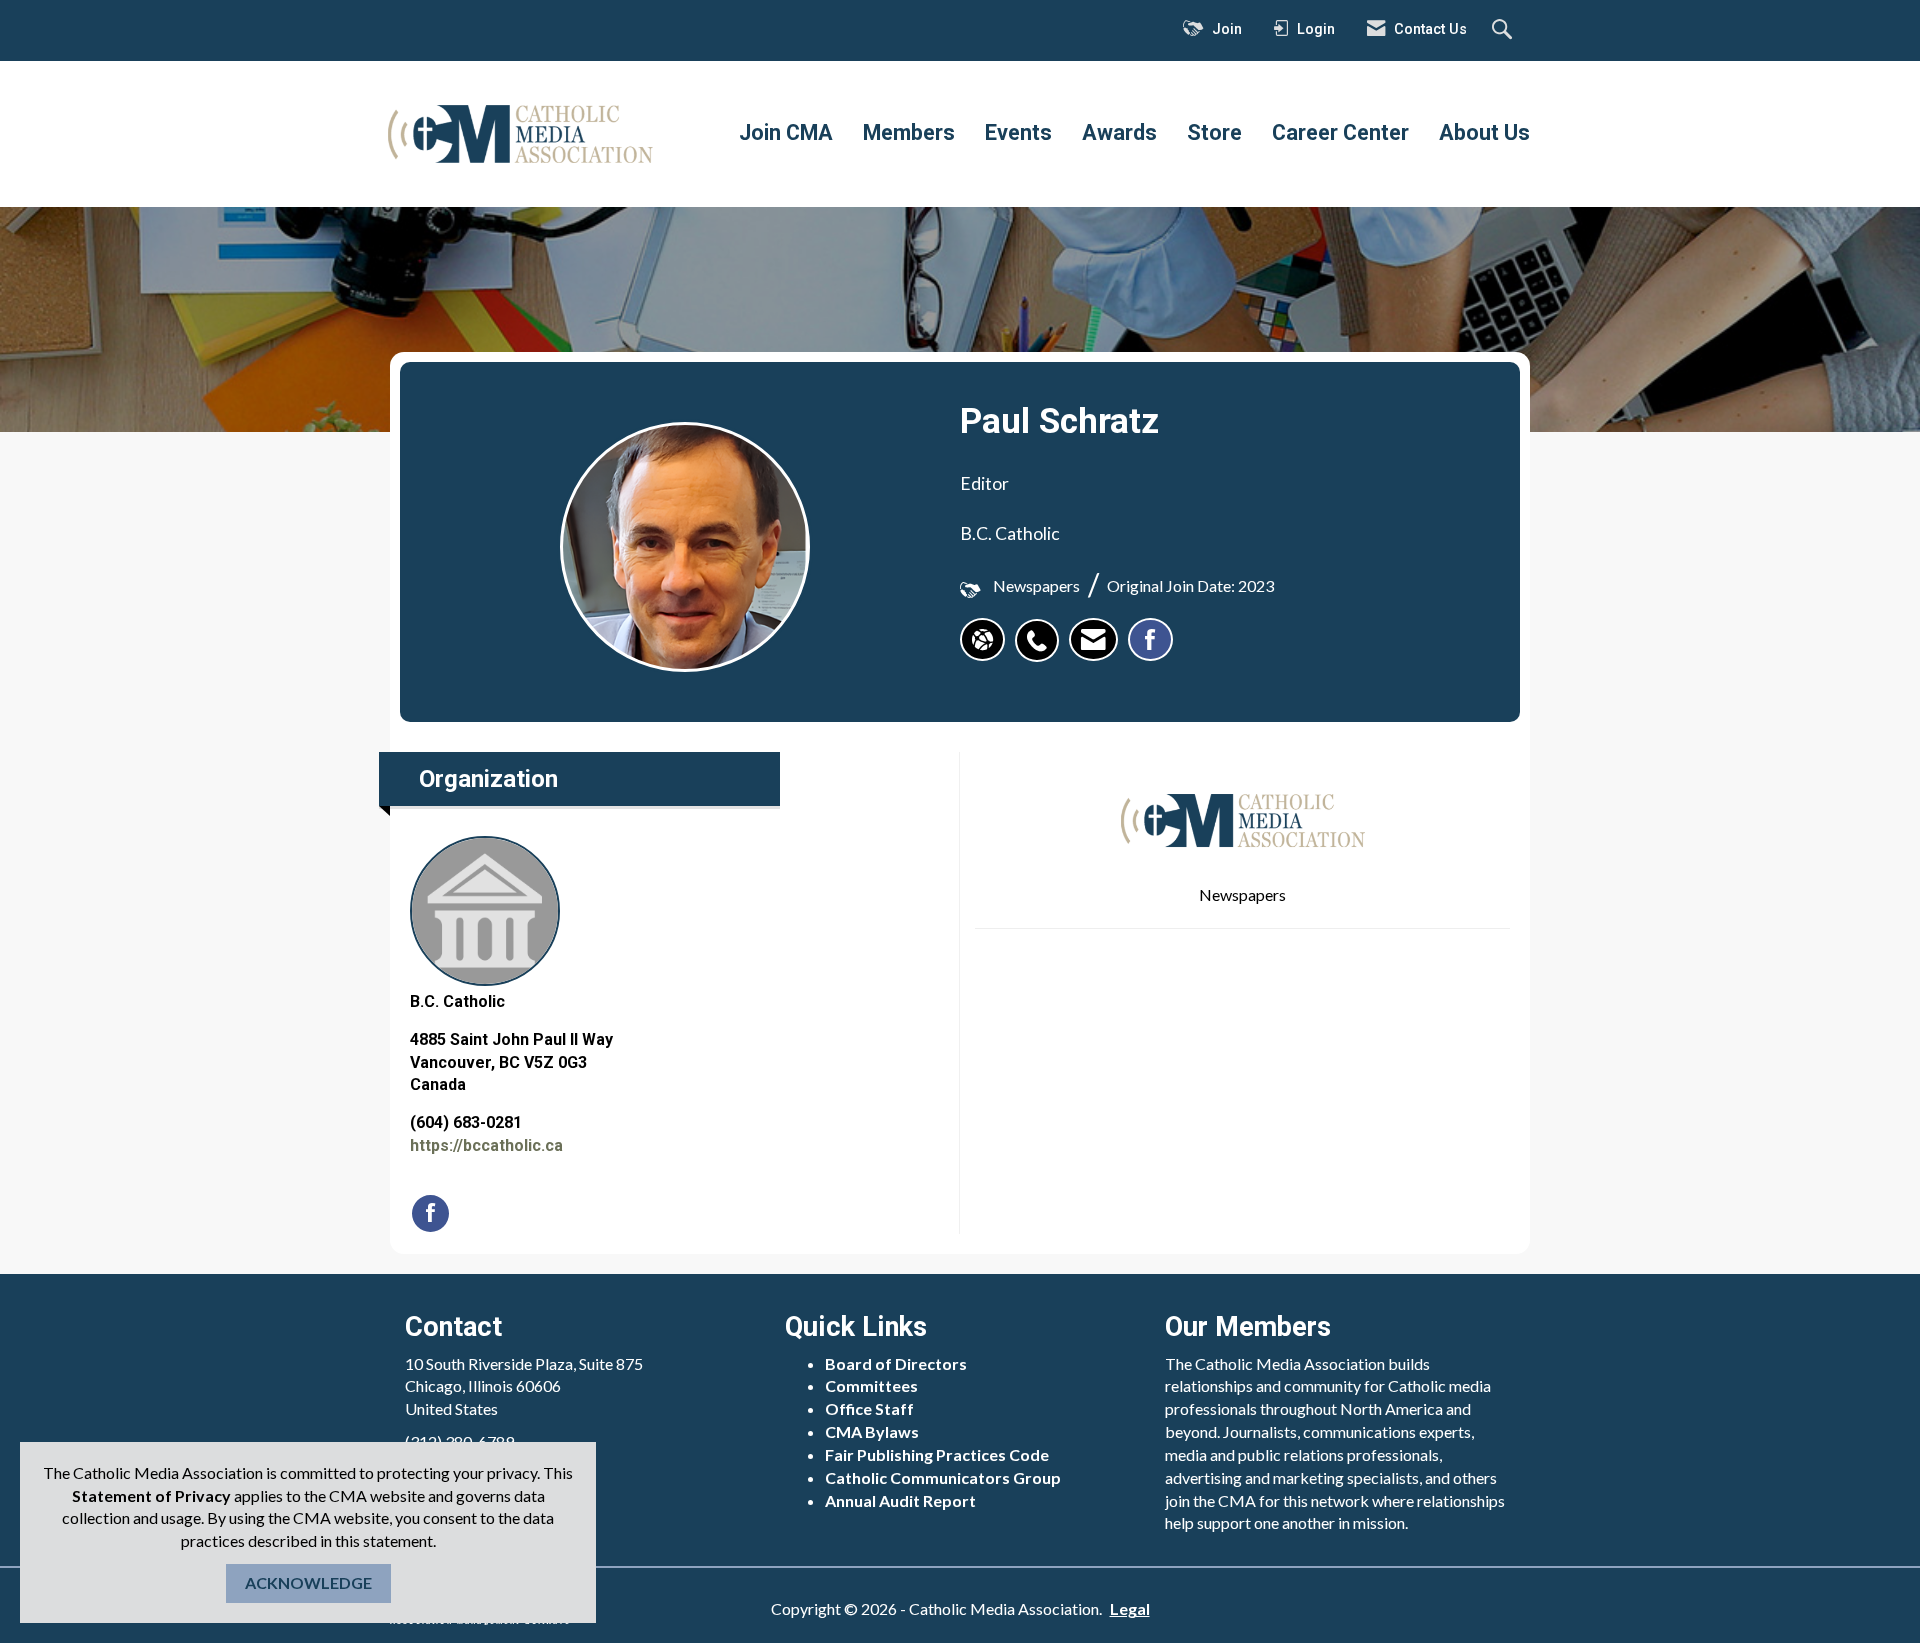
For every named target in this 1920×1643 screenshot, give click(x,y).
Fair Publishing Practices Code (937, 1454)
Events (1018, 132)
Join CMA (786, 132)
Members (909, 132)
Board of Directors (896, 1363)
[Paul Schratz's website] (982, 640)
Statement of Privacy (151, 1495)
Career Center (1340, 132)
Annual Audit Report (900, 1500)
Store (1214, 132)
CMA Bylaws (872, 1431)
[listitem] (1042, 630)
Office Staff (869, 1408)
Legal (1130, 1608)
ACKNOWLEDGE (308, 1582)
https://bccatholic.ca (486, 1145)
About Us (1484, 132)
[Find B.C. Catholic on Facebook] (430, 1213)
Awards (1119, 132)
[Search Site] (1504, 31)
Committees (871, 1385)
